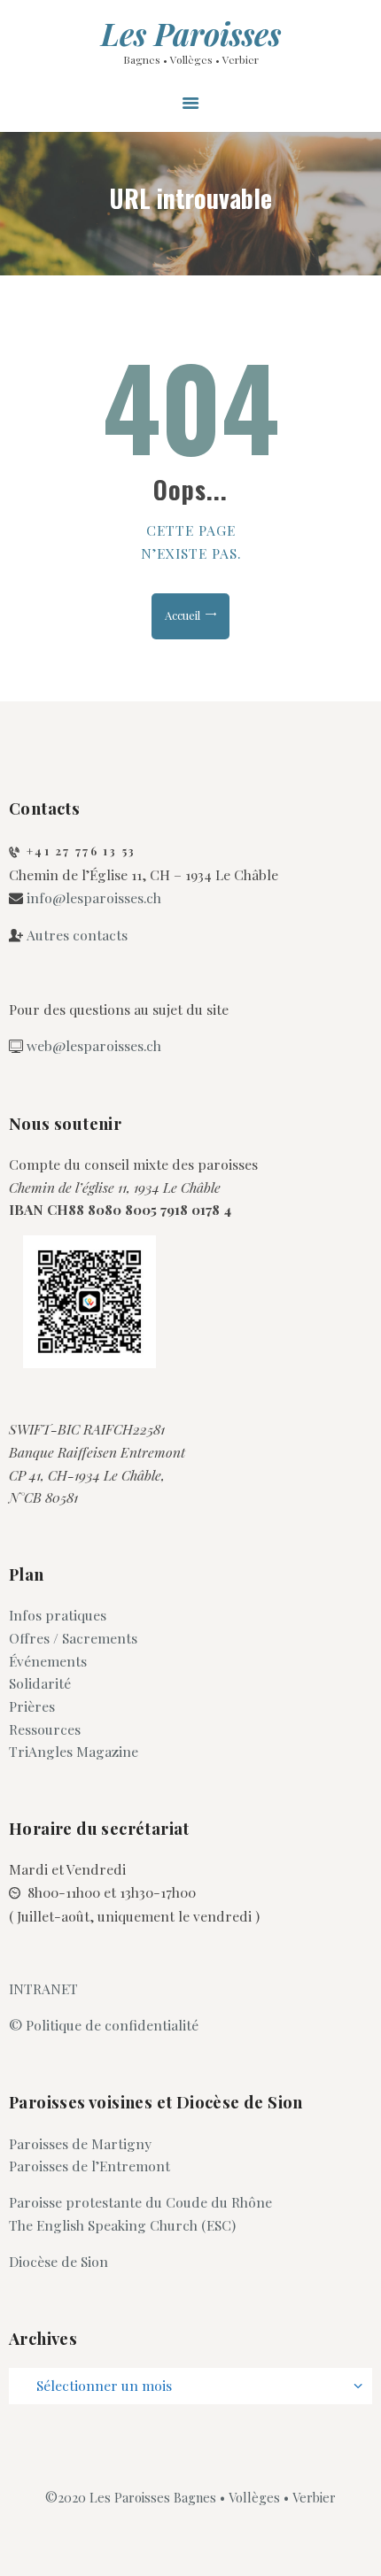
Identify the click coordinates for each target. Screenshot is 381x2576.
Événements (48, 1661)
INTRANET (43, 1988)
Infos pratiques (58, 1615)
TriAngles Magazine (74, 1751)
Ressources (45, 1729)
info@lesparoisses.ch (94, 897)
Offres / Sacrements (73, 1638)
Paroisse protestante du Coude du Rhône (140, 2202)
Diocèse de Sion (58, 2261)
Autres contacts (77, 935)
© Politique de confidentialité (104, 2025)
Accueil (183, 615)
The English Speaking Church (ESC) (122, 2225)
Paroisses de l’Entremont (89, 2166)
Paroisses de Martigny (80, 2143)
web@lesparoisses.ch (94, 1045)
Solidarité (40, 1683)
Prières (32, 1706)
